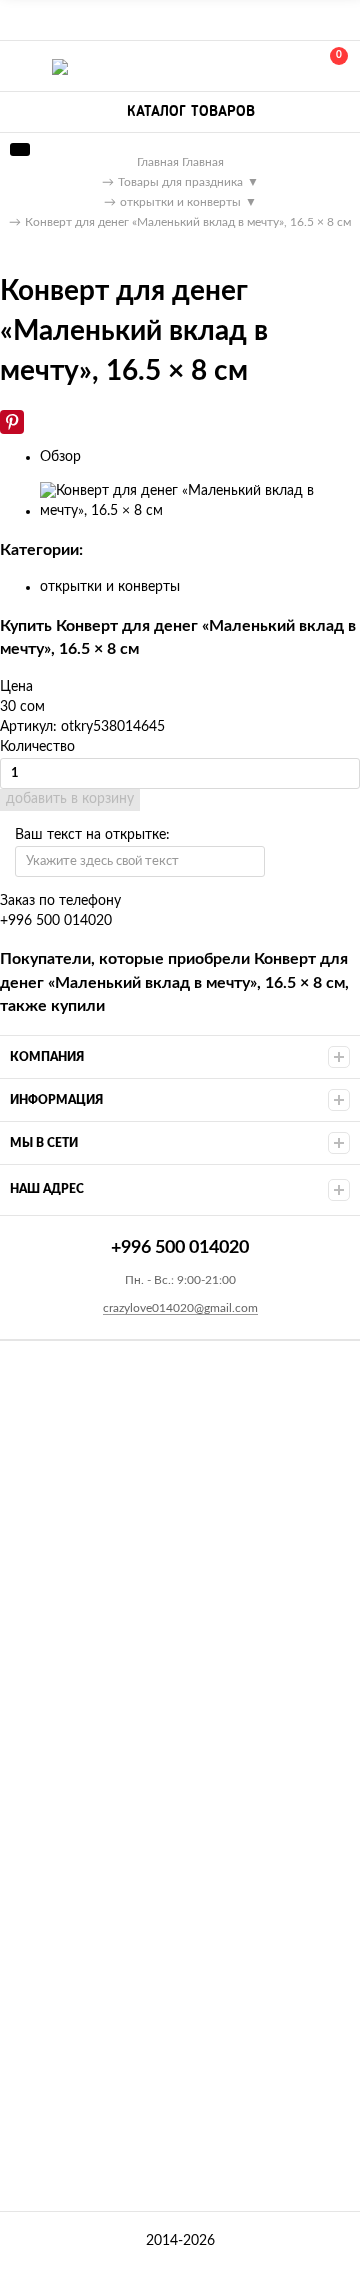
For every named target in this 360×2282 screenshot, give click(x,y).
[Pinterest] (12, 422)
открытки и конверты (110, 587)
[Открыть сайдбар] (22, 20)
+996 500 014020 (242, 66)
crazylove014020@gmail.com (180, 1308)
